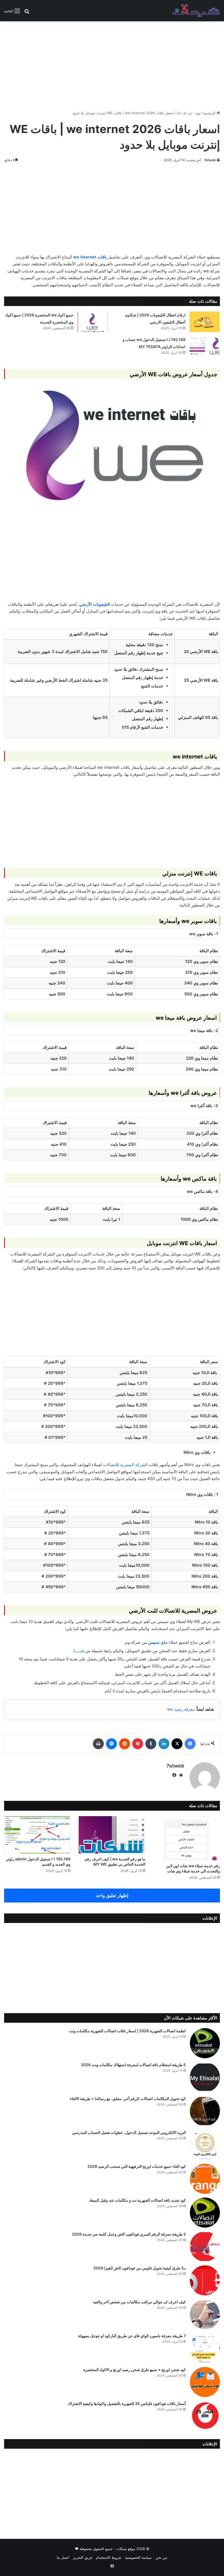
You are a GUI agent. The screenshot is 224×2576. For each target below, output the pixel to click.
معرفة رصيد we (181, 1709)
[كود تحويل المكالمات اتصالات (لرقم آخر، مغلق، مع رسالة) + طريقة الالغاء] (205, 2111)
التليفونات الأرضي (95, 604)
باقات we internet (90, 257)
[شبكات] (196, 11)
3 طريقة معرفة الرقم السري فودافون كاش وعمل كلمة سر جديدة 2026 (129, 2234)
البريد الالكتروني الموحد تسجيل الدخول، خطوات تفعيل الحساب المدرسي (129, 2132)
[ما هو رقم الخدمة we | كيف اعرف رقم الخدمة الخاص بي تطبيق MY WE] (112, 1835)
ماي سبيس (158, 1642)
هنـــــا (79, 1651)
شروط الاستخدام (109, 2557)
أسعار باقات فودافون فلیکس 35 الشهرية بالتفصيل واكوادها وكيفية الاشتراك (127, 2403)
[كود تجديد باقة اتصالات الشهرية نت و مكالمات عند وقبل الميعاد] (205, 2213)
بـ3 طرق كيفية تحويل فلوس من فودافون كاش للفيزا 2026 (140, 2268)
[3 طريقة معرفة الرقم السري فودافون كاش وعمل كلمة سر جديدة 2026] (205, 2246)
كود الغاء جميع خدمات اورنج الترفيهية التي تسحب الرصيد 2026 (137, 2166)
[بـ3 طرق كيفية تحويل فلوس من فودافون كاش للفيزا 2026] (205, 2280)
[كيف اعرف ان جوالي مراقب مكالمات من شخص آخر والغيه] (205, 2314)
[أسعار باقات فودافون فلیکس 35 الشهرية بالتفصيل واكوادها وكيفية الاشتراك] (205, 2416)
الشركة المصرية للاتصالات (125, 1465)
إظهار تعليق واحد (112, 1895)
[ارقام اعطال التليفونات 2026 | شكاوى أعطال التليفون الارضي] (205, 322)
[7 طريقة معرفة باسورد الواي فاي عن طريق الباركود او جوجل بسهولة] (205, 2348)
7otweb (210, 160)
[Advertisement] (112, 64)
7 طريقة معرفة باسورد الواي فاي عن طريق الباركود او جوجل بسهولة (132, 2336)
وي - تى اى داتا (188, 113)
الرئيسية (210, 113)
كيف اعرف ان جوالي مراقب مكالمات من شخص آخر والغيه (139, 2302)
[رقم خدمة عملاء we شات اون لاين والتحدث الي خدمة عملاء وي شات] (187, 1838)
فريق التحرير (82, 2557)
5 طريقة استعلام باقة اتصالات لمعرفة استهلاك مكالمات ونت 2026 (133, 2065)
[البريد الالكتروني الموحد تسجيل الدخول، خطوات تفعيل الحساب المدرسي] (205, 2145)
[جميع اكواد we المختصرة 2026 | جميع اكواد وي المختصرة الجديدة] (93, 322)
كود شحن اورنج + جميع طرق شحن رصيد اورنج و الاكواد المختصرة (135, 2370)
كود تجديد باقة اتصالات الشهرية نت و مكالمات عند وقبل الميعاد (137, 2200)
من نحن (161, 2557)
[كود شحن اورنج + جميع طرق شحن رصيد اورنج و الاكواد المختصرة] (205, 2382)
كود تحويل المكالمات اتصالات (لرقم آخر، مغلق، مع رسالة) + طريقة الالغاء (128, 2099)
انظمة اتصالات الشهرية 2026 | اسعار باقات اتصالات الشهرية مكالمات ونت (127, 2031)
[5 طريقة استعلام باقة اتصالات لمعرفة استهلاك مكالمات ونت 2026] (205, 2077)
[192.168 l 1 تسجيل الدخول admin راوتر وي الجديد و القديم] (37, 1835)
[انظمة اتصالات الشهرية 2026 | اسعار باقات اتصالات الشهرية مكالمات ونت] (205, 2043)
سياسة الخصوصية (138, 2557)
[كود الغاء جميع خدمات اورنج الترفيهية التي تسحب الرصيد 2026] (205, 2179)
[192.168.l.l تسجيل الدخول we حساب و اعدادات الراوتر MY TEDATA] (205, 346)
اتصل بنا (63, 2557)
